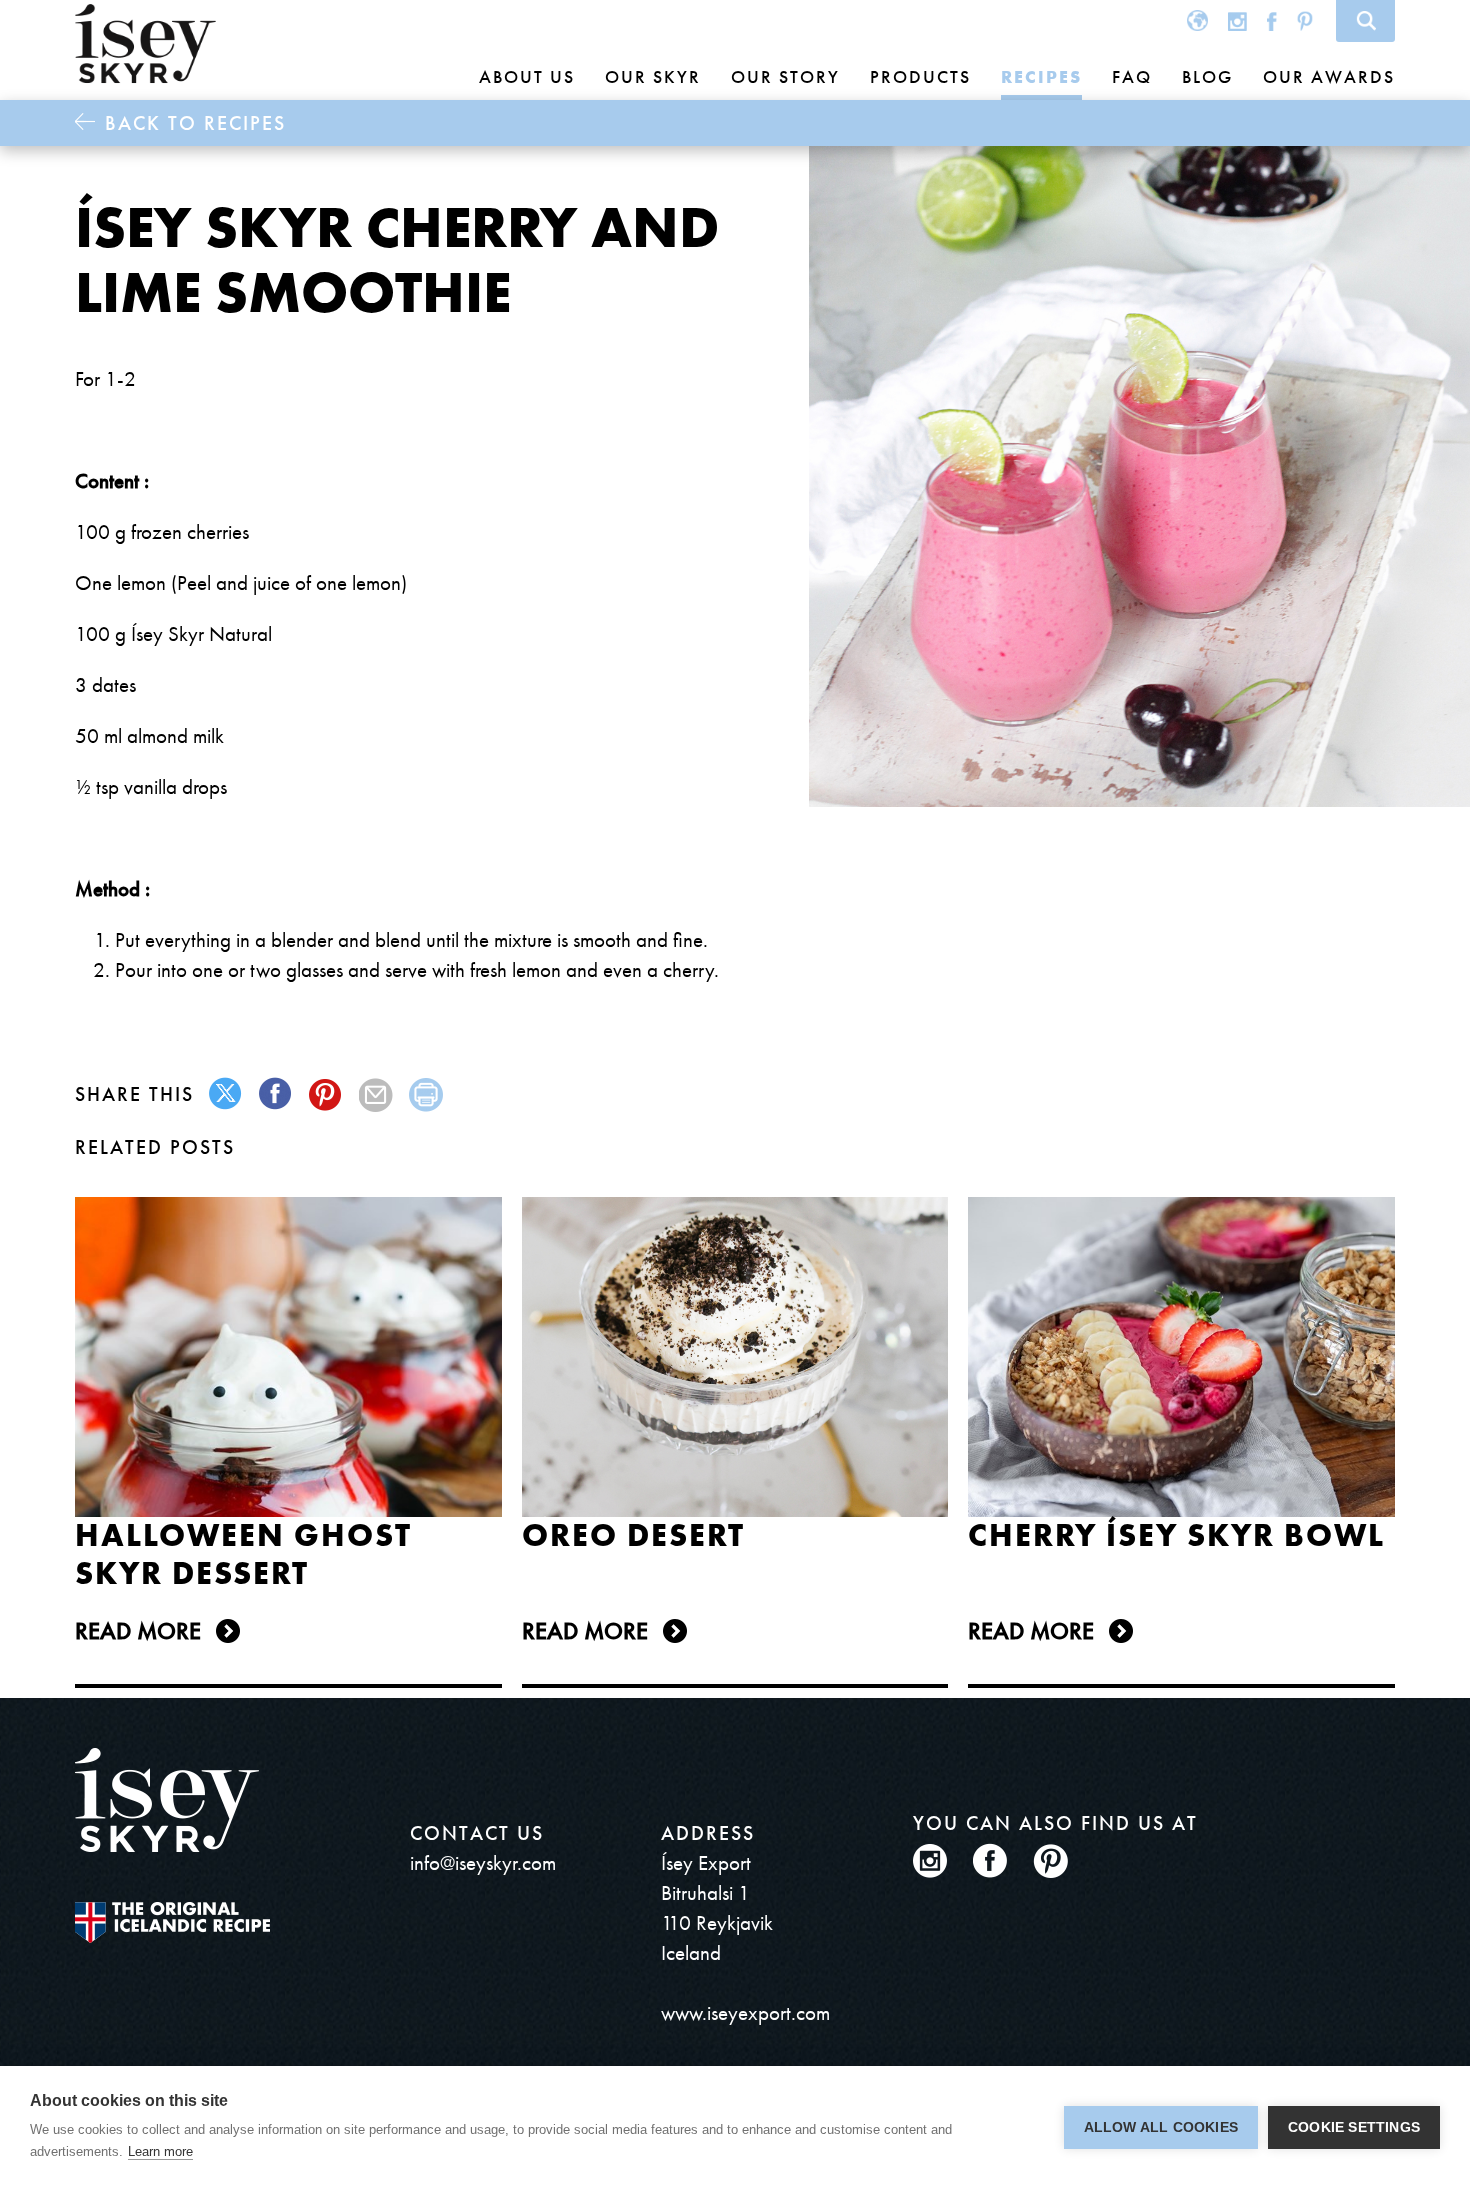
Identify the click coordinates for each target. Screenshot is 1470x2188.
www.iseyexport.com (745, 2012)
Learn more (160, 2151)
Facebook (1272, 20)
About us (527, 76)
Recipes (1041, 76)
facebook (276, 1094)
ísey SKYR (145, 44)
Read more (138, 1630)
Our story (785, 76)
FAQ (1132, 76)
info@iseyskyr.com (483, 1862)
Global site (1197, 20)
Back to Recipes (195, 123)
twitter (226, 1094)
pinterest (326, 1094)
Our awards (1329, 76)
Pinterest (1305, 20)
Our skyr (653, 76)
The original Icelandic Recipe (172, 1922)
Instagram (1237, 20)
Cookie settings (1354, 2127)
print (426, 1094)
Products (920, 76)
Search (1365, 21)
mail (376, 1094)
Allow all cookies (1161, 2127)
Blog (1207, 76)
